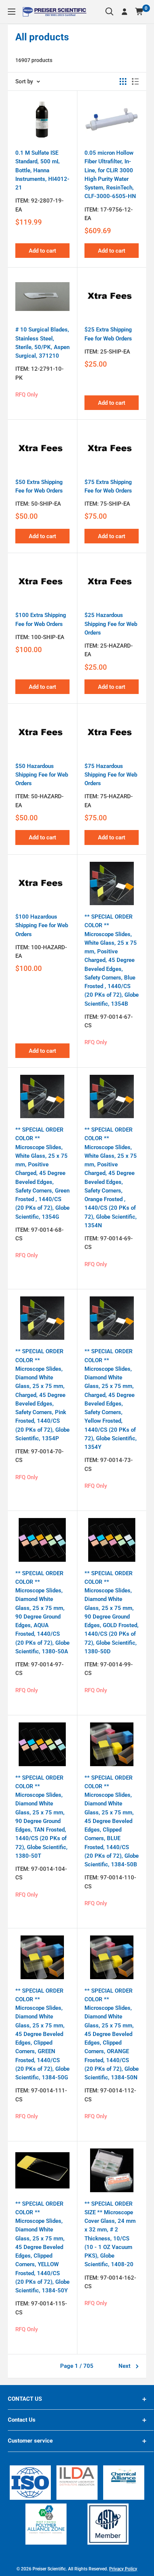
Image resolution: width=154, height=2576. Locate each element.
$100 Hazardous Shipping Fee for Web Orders (42, 925)
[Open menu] (12, 12)
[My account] (124, 12)
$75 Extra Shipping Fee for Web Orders (108, 486)
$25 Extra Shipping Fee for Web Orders (108, 334)
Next (124, 2366)
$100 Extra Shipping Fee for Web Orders (41, 619)
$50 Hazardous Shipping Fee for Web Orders (42, 775)
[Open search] (110, 12)
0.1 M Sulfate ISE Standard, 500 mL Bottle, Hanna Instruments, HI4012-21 (42, 170)
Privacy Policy (123, 2569)
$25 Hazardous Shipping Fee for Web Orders (111, 624)
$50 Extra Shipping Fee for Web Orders (39, 486)
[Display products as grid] (123, 81)
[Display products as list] (135, 81)
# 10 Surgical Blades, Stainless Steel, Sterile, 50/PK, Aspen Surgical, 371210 (42, 343)
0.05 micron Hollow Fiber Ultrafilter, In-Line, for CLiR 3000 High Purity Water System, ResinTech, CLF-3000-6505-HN (110, 175)
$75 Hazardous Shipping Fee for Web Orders (111, 775)
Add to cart (42, 251)
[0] (140, 12)
